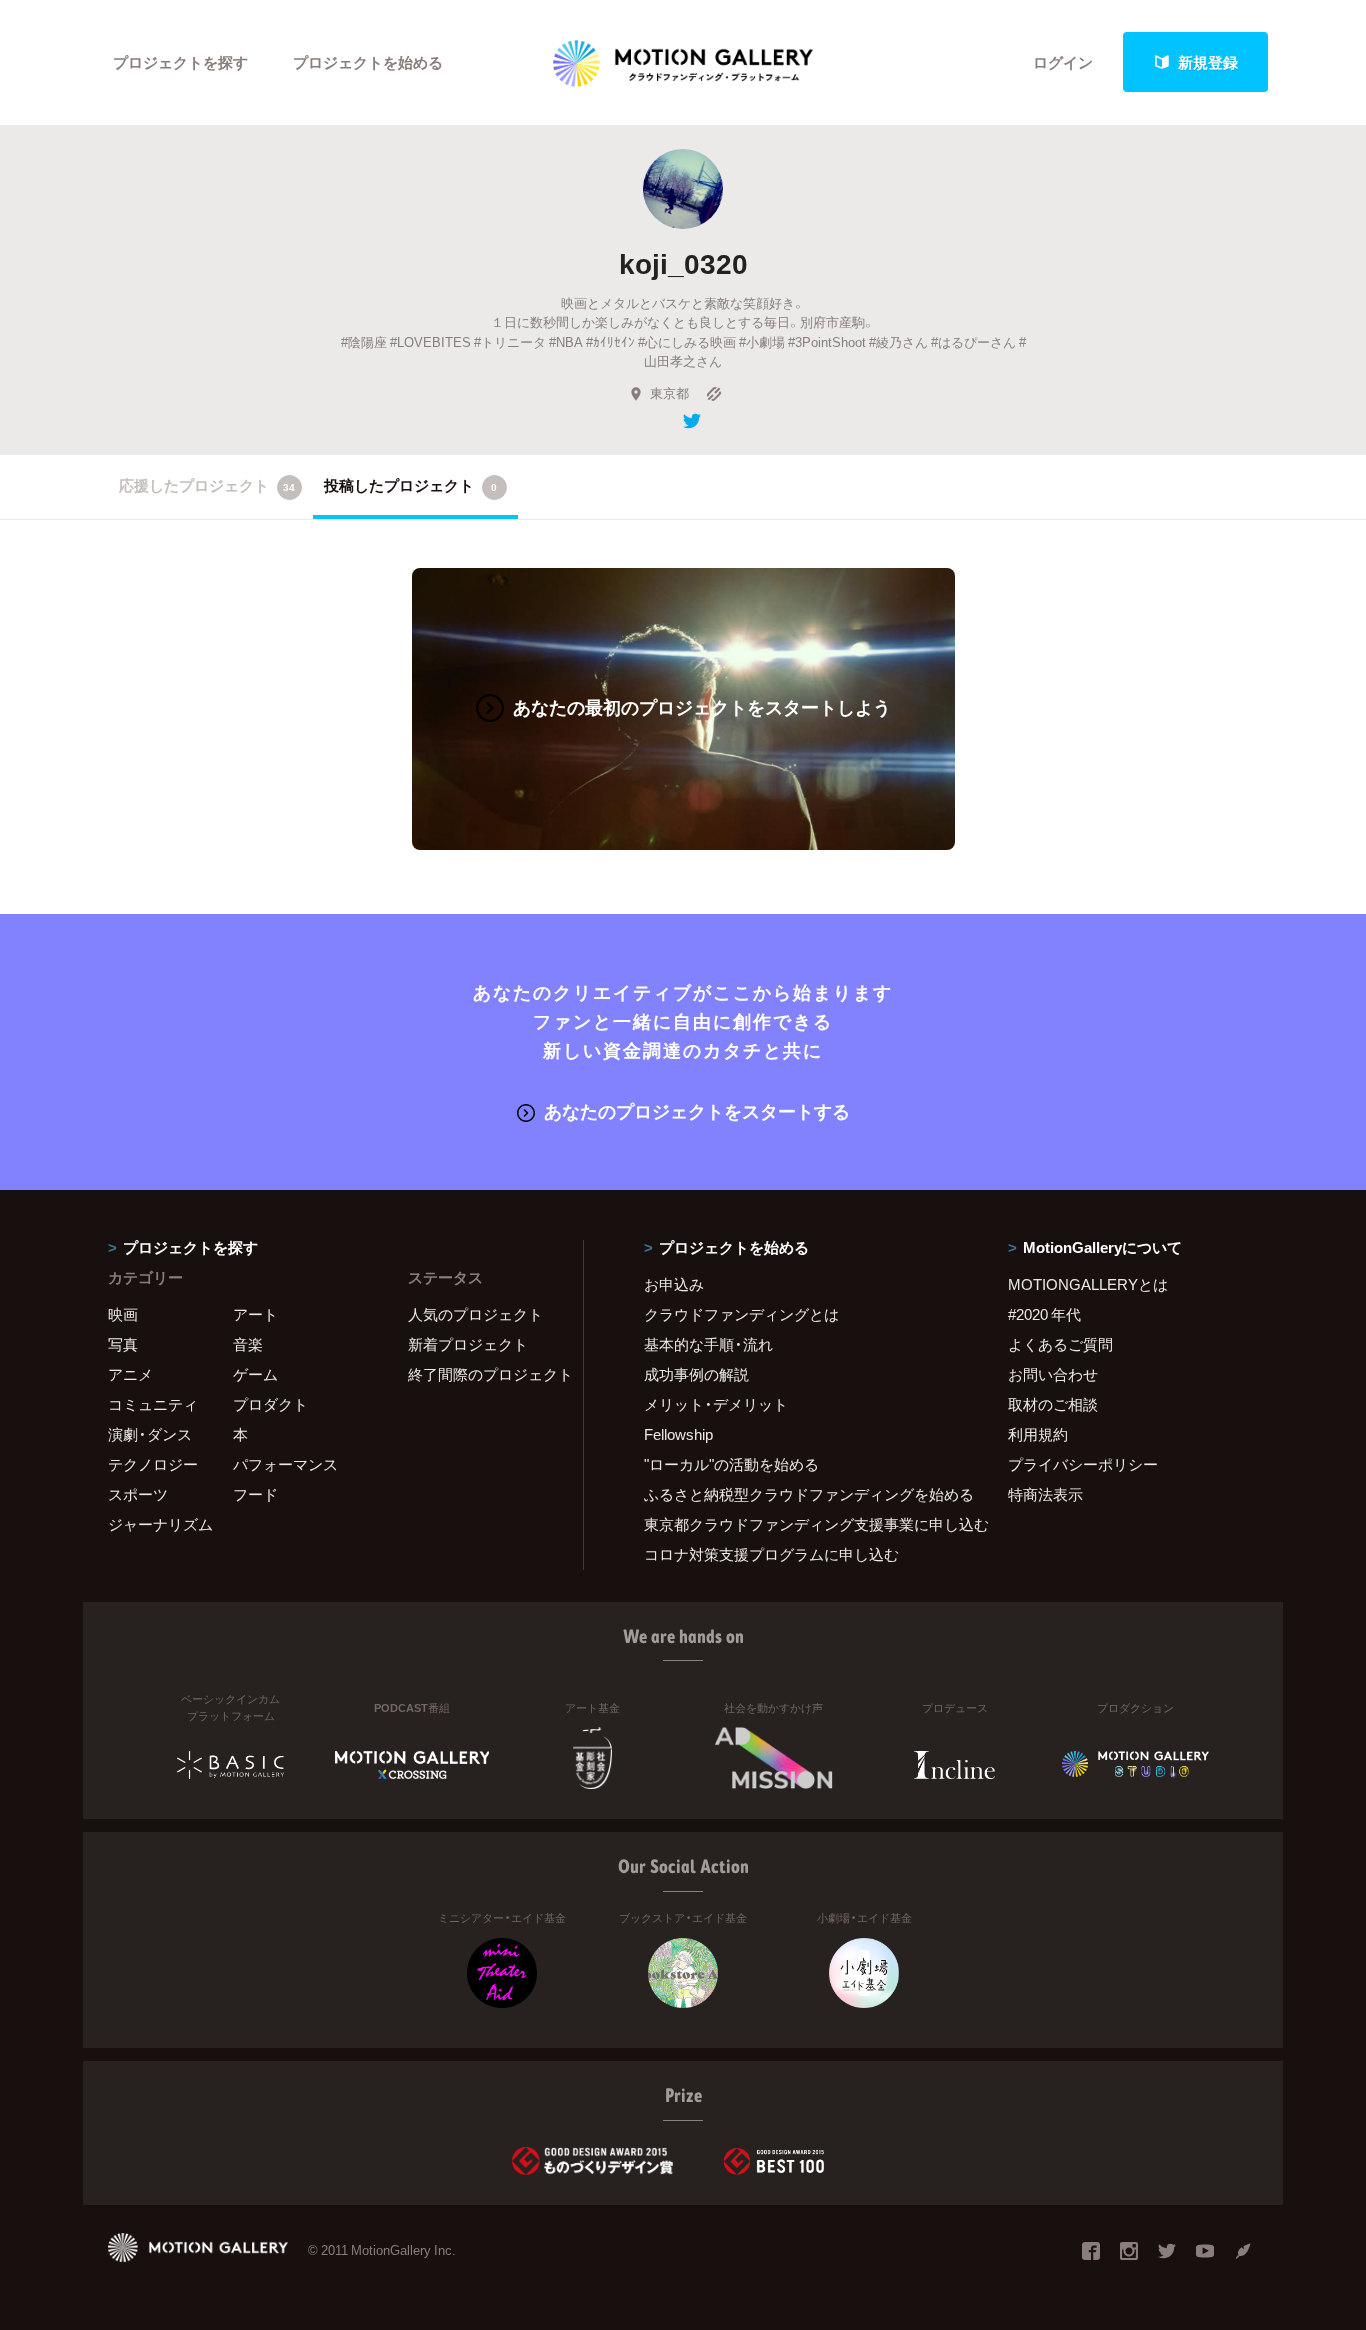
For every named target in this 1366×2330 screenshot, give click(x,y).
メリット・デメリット (716, 1404)
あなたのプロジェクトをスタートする (697, 1110)
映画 (123, 1314)
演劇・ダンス (150, 1434)
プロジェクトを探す (180, 62)
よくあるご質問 (1060, 1344)
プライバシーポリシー (1083, 1464)
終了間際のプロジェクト (483, 1374)
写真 (123, 1344)
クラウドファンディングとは (741, 1314)
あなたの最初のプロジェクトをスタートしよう (702, 706)
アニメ (130, 1374)
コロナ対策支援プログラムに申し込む (771, 1554)
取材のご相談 (1053, 1404)
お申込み (674, 1284)
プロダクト (270, 1404)
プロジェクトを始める (368, 62)
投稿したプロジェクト (410, 485)
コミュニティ (153, 1404)
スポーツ (138, 1494)
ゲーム (255, 1374)
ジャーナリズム (160, 1524)
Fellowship (678, 1434)
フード (255, 1494)
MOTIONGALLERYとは (1088, 1284)
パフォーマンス (285, 1464)
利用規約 (1038, 1434)
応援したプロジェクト (207, 485)
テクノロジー (153, 1464)
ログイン (1063, 62)
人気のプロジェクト (475, 1314)
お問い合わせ (1053, 1374)
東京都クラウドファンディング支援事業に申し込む (801, 1524)
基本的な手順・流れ (708, 1344)
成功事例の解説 (696, 1374)
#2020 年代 (1044, 1314)
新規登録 (1208, 62)
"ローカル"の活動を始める (731, 1464)
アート (255, 1314)
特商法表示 (1045, 1494)
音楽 (248, 1344)
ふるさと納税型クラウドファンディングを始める (801, 1494)
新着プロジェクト (468, 1344)
